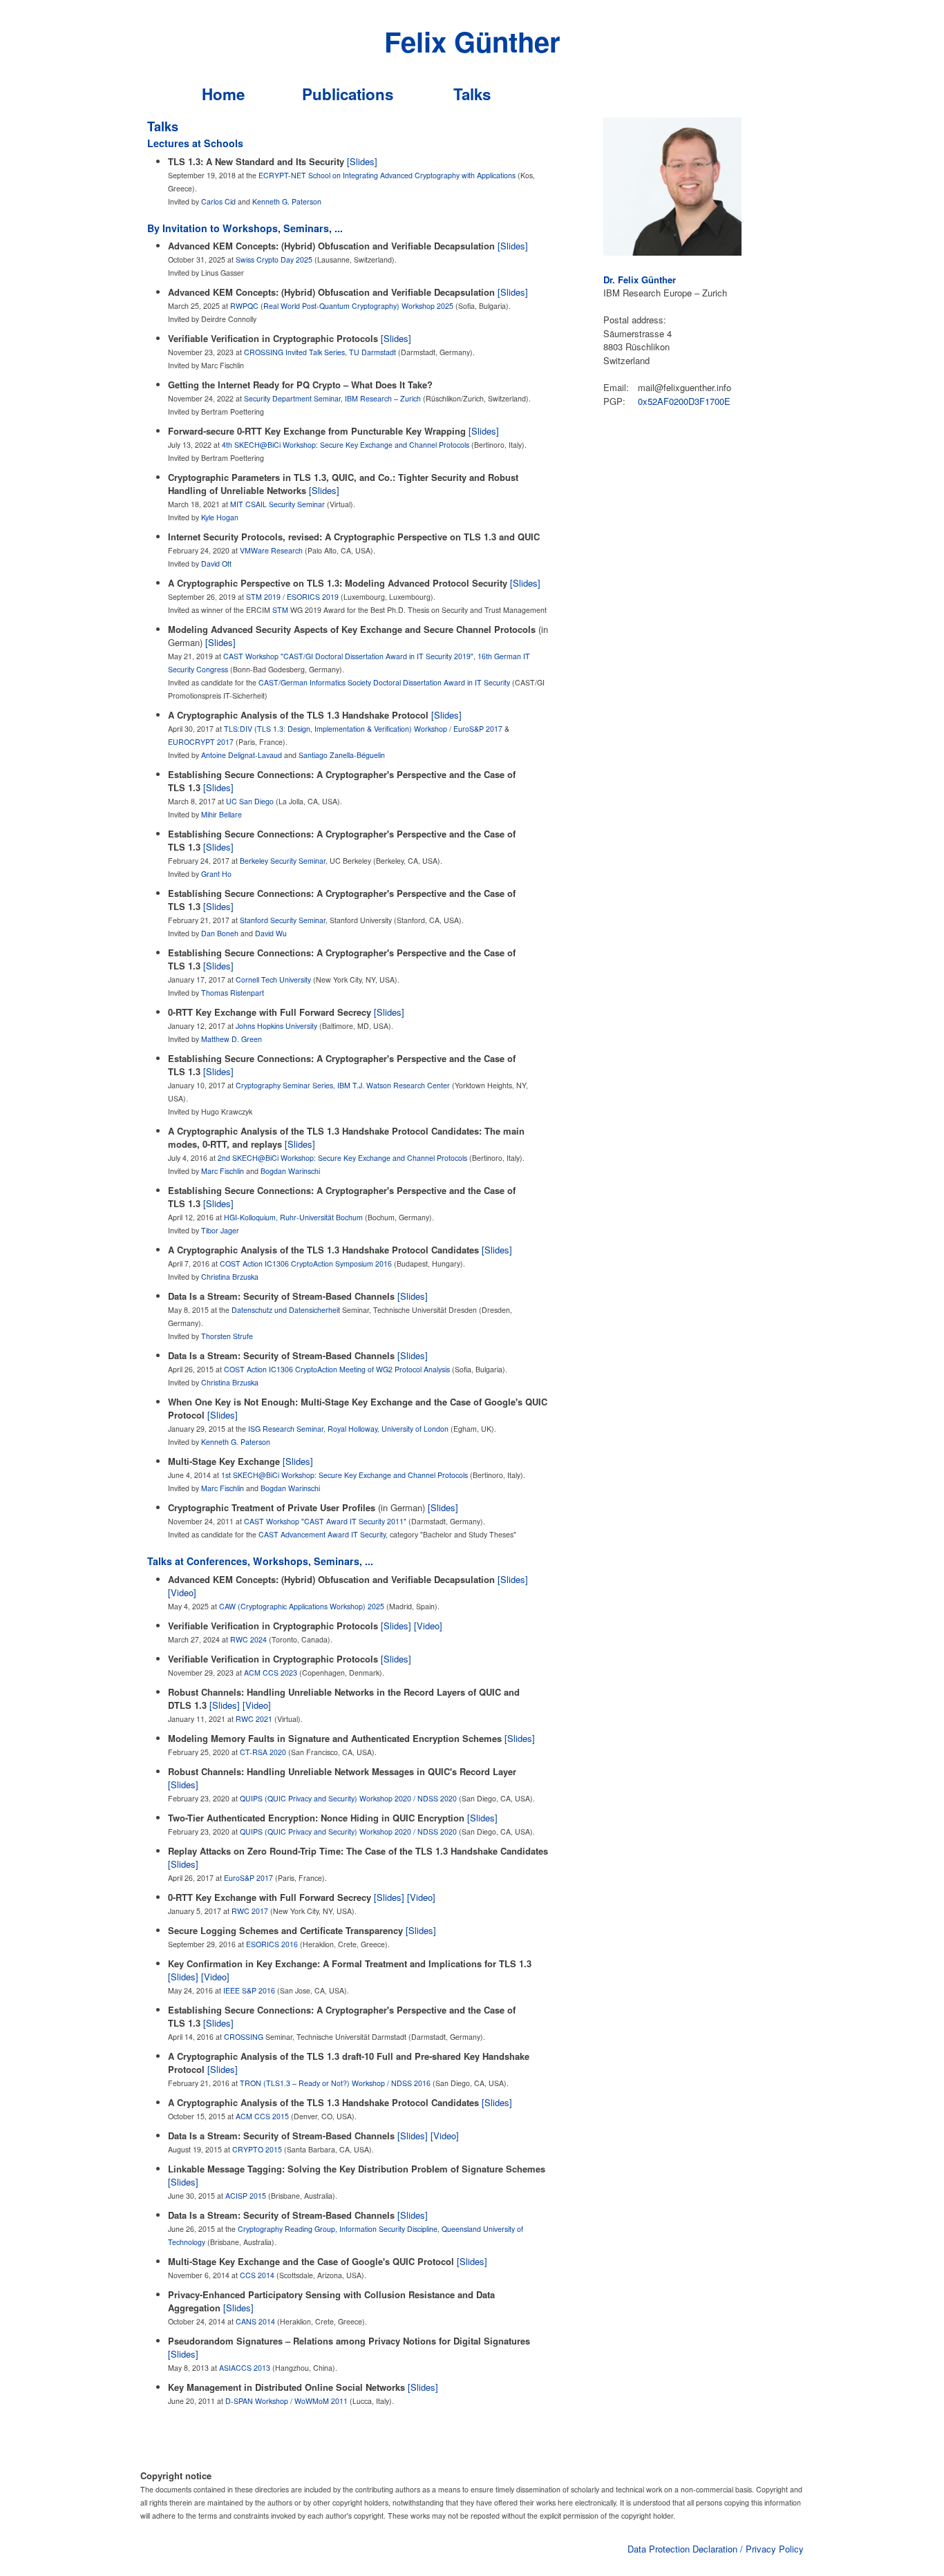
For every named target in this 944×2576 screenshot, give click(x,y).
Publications (348, 94)
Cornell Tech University (273, 979)
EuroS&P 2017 (478, 729)
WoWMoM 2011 (321, 2401)
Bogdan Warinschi (290, 1171)
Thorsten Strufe (227, 1336)
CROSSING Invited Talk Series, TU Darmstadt (320, 352)
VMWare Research (271, 550)
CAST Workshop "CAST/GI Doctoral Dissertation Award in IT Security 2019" (348, 656)
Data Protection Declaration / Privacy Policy (716, 2549)
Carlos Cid (218, 201)
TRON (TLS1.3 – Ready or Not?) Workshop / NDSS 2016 (335, 2083)
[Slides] (362, 161)
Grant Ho (216, 874)
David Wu (271, 933)
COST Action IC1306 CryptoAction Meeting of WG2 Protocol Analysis (337, 1369)
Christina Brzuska (230, 1277)
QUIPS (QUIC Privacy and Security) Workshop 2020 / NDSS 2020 (348, 1798)
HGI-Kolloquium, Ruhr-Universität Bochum (293, 1217)
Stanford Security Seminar (283, 920)
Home (223, 94)
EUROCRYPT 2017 (201, 742)
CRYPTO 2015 (257, 2149)
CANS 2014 (255, 2321)
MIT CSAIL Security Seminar (277, 504)
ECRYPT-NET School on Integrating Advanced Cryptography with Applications (387, 175)
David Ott (216, 563)
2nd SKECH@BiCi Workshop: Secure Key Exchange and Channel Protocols (342, 1158)
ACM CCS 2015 (262, 2116)
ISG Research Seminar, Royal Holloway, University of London (348, 1429)
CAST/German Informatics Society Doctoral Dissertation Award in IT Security (384, 682)
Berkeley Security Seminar (283, 861)
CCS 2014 (257, 2275)
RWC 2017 (250, 1911)
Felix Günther (472, 41)
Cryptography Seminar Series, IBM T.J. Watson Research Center (343, 1085)
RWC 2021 (254, 1719)
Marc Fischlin (223, 1171)
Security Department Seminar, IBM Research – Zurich (332, 398)
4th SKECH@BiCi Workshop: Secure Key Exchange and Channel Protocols (346, 445)
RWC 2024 (248, 1639)
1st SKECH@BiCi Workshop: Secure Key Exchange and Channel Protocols (344, 1475)
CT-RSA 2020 (263, 1752)
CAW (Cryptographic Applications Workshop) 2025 (302, 1606)
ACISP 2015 (246, 2196)
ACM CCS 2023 (271, 1673)
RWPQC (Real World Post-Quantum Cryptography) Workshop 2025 (342, 306)
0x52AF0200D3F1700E (684, 401)
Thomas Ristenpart (233, 993)
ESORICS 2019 (313, 597)
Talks (472, 94)
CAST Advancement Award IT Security (322, 1534)
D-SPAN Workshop (257, 2401)
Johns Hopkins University (276, 1026)
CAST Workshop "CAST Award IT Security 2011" (325, 1521)
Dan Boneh (220, 933)
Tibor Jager (220, 1230)
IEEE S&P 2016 (249, 1990)
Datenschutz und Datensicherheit (286, 1310)
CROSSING (244, 2037)
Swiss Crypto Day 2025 (274, 259)
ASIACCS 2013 (245, 2368)
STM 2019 (263, 597)
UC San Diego (250, 801)
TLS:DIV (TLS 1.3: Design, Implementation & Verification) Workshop (336, 729)
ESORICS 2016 (272, 1944)
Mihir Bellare (221, 814)
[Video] (182, 1592)
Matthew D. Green (232, 1039)
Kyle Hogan (220, 517)
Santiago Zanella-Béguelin (342, 755)
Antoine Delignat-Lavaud (242, 755)
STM (280, 610)
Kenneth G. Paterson (287, 201)
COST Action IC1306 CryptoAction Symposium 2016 (306, 1263)
